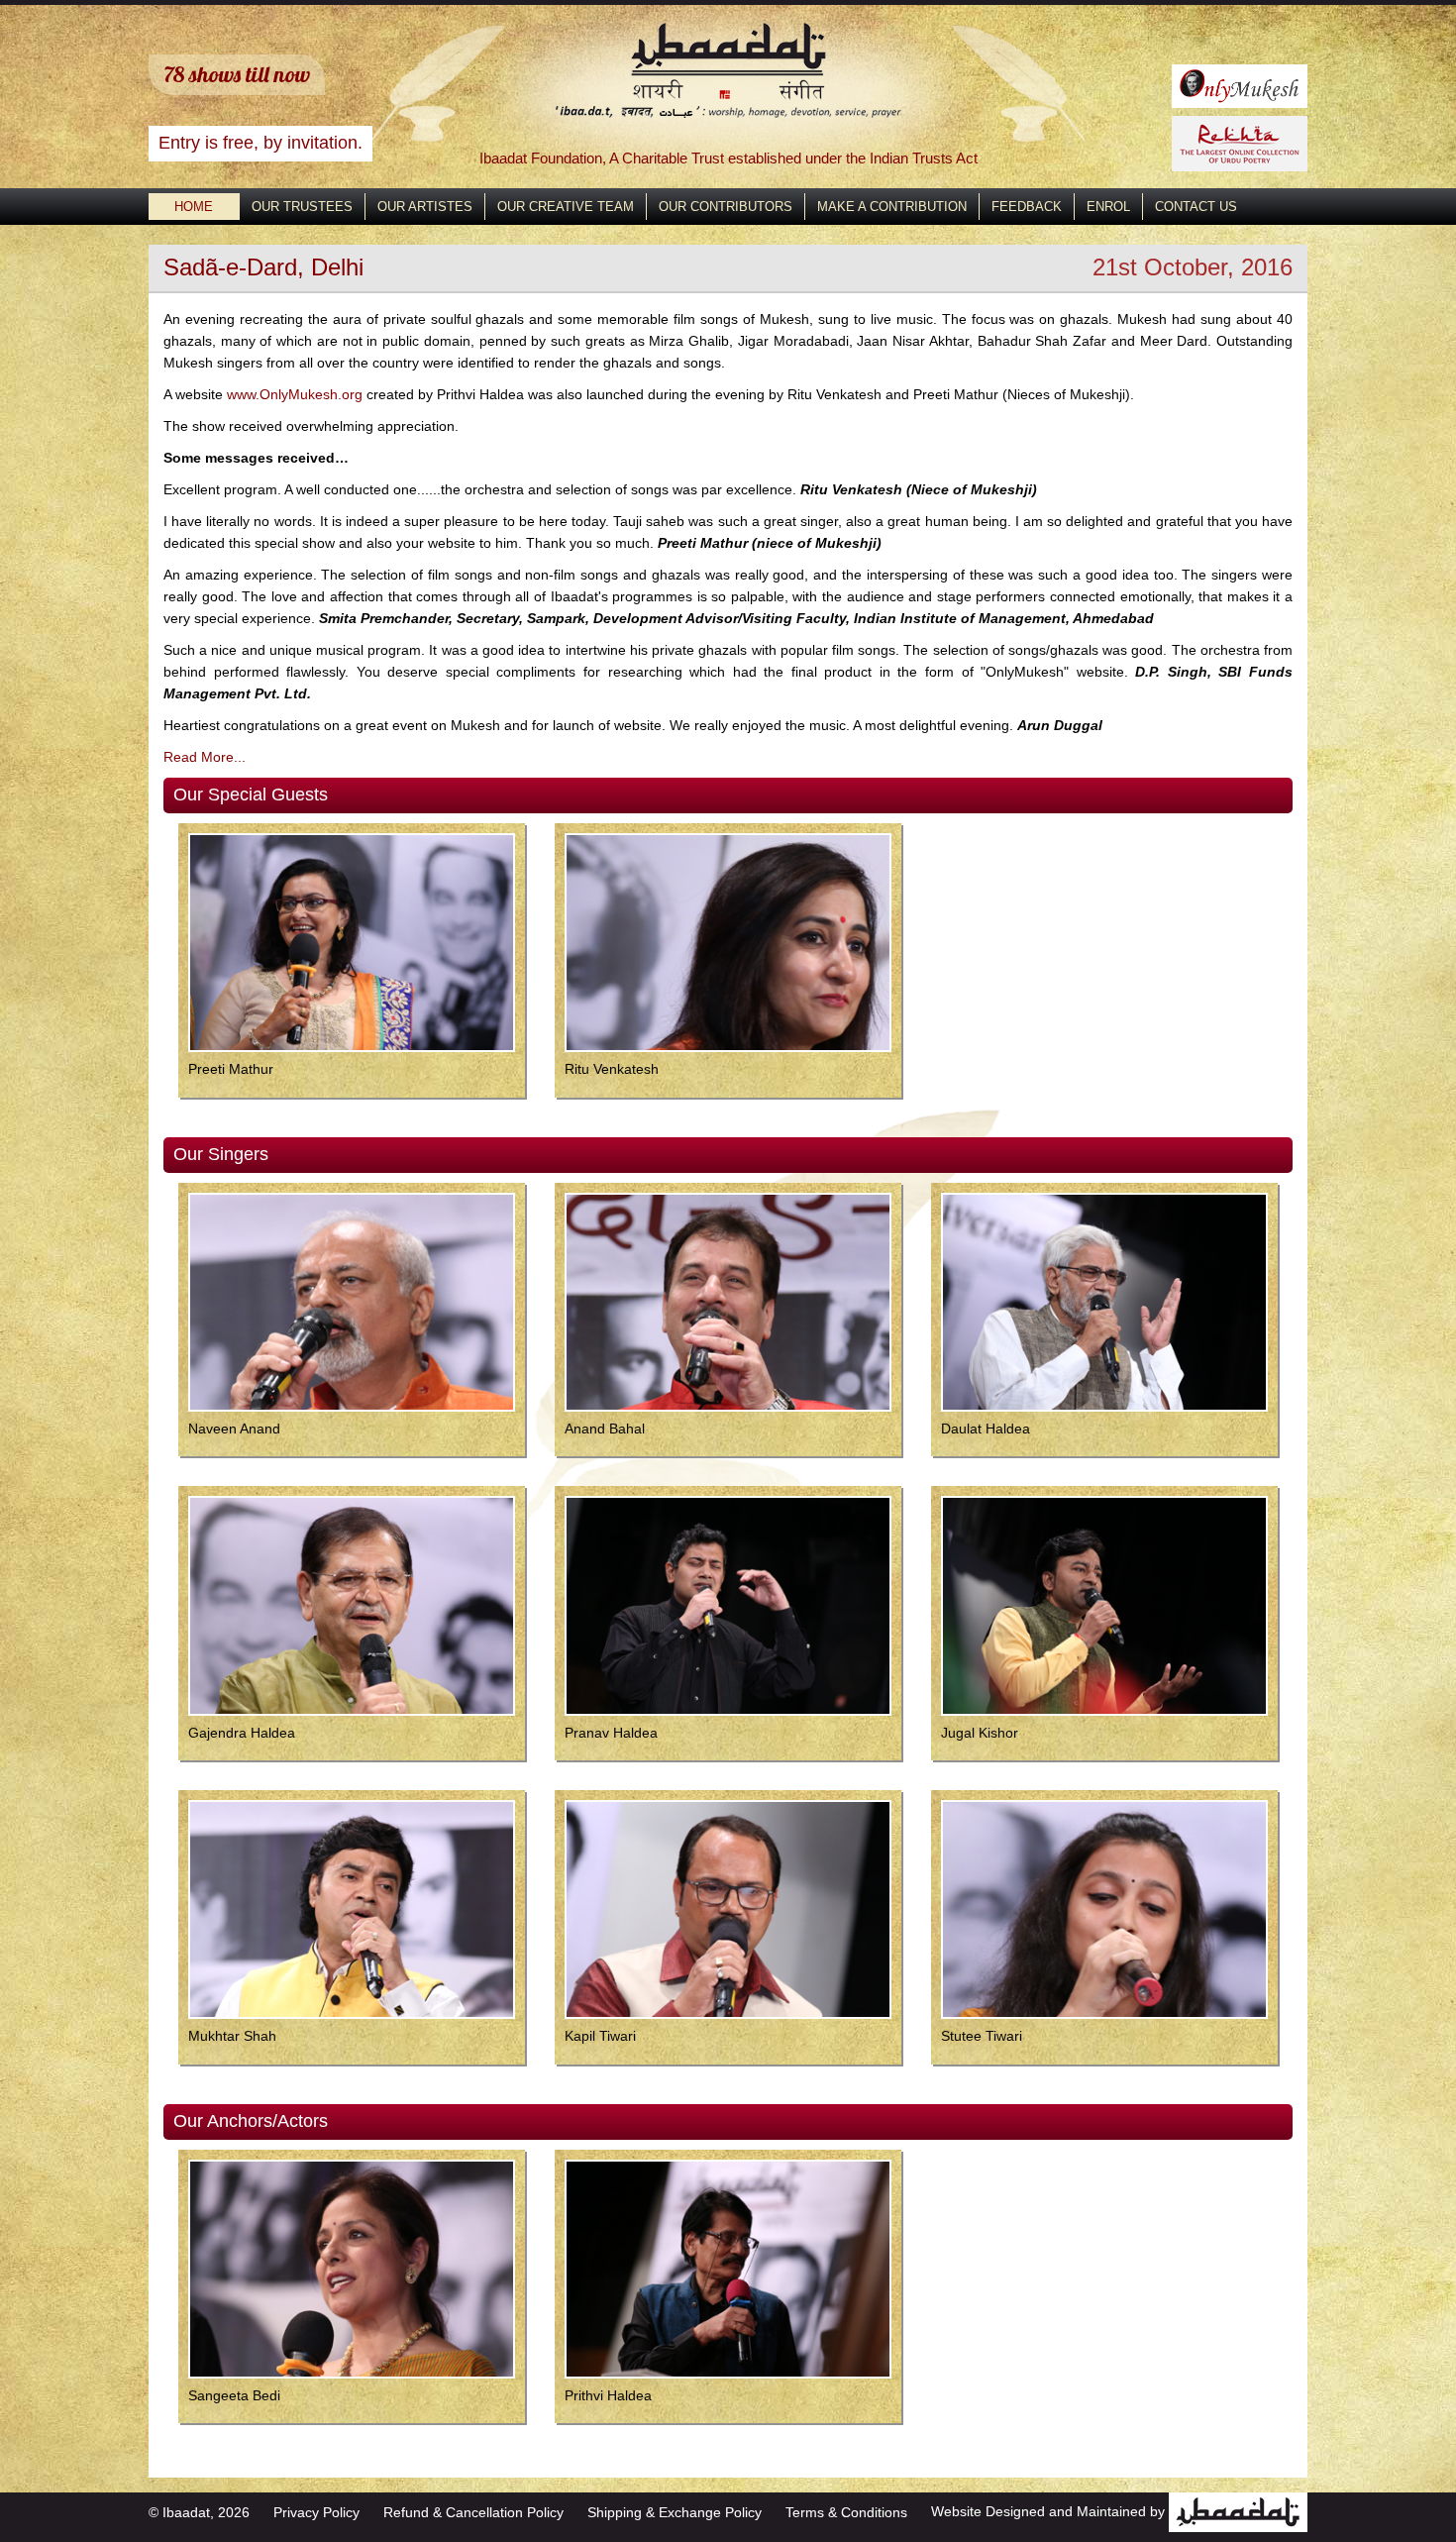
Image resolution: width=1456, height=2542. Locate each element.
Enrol (1108, 207)
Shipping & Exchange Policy (675, 2512)
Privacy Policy (316, 2512)
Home (194, 207)
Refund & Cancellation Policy (473, 2512)
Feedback (1027, 207)
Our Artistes (425, 207)
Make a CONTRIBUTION (892, 207)
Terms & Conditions (846, 2512)
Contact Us (1196, 207)
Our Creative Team (566, 207)
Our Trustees (302, 207)
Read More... (205, 757)
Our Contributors (726, 207)
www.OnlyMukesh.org (295, 394)
